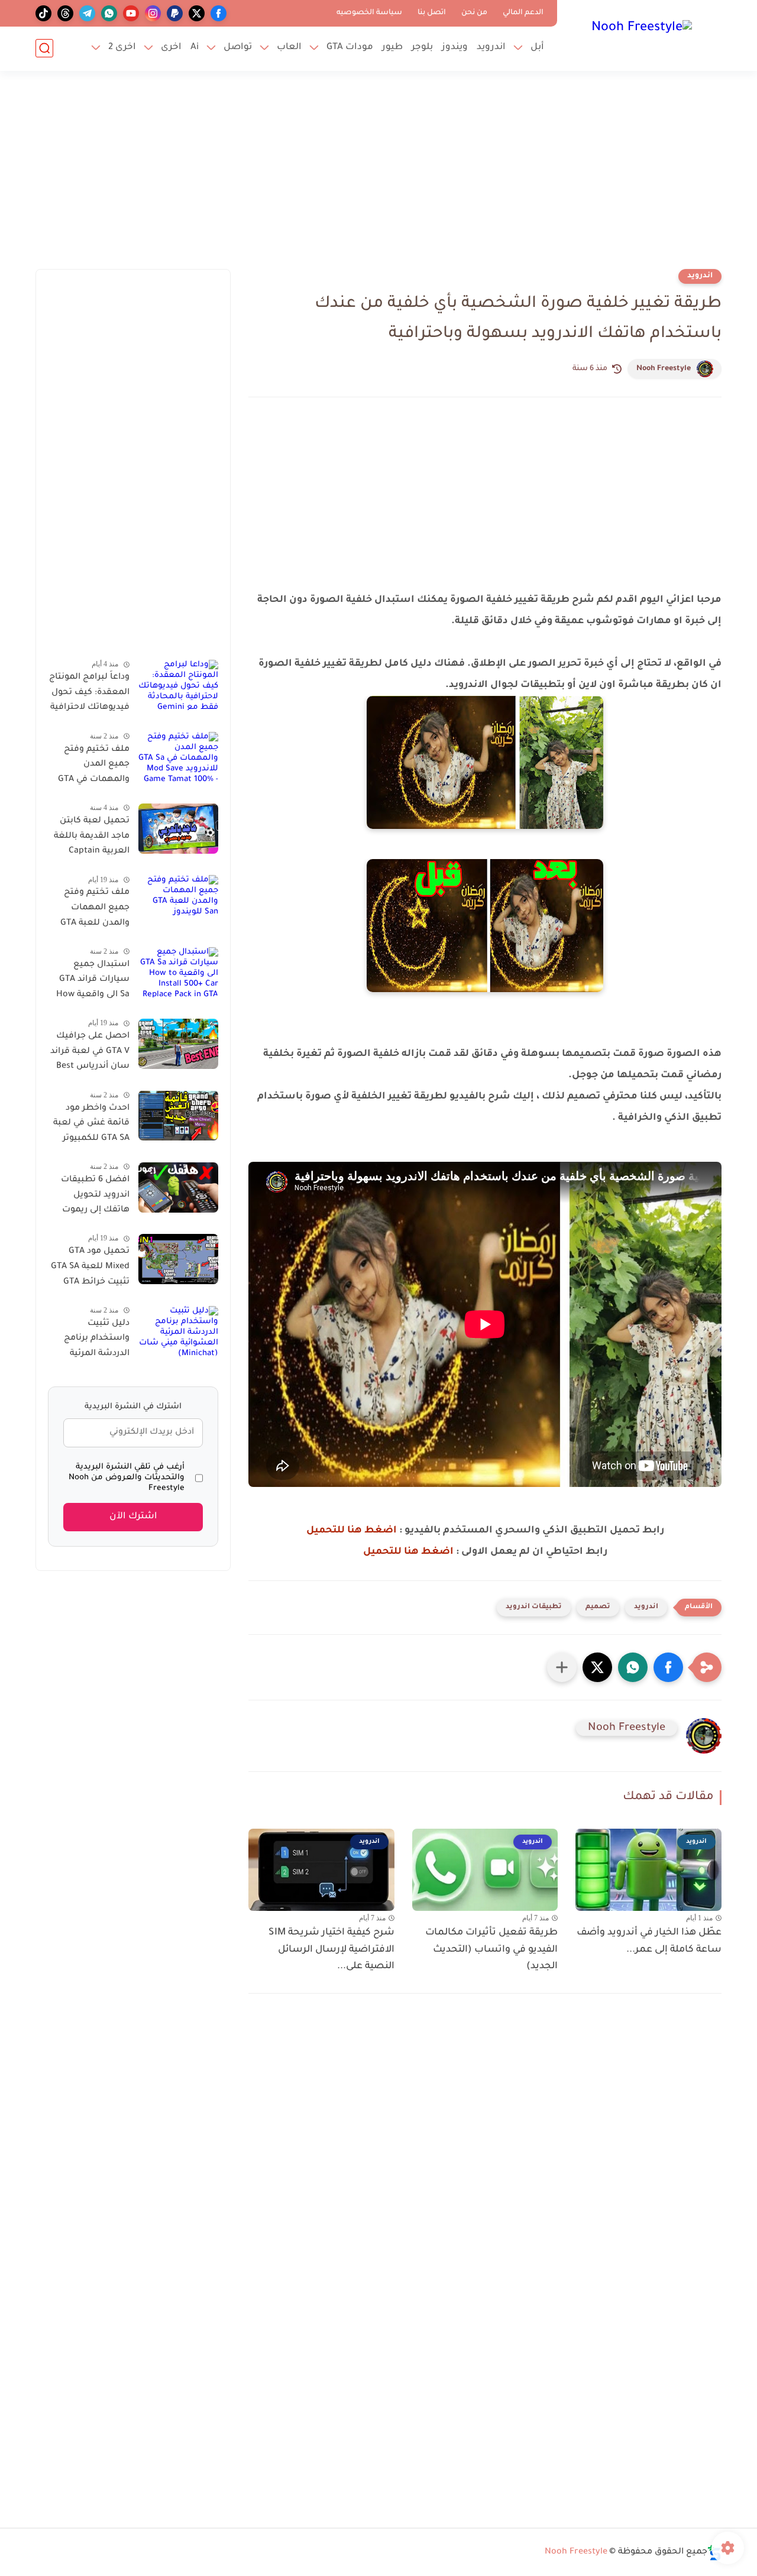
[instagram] (153, 13)
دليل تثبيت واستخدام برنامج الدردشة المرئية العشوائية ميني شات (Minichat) (96, 1341)
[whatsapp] (109, 13)
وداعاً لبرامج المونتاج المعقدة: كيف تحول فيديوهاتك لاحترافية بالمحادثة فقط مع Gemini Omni (89, 695)
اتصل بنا (432, 13)
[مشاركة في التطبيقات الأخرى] (562, 1667)
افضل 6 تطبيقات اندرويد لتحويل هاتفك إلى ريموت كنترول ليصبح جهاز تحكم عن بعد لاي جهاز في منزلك (92, 1197)
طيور (392, 48)
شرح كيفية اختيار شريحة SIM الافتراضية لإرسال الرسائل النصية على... (331, 1950)
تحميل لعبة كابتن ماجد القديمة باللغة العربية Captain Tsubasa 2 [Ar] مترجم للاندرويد (92, 838)
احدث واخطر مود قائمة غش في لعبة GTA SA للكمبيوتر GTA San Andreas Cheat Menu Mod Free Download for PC (91, 1125)
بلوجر (422, 48)
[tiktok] (43, 13)
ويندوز (455, 48)
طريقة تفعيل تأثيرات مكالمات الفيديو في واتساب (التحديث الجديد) (491, 1950)
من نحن (474, 13)
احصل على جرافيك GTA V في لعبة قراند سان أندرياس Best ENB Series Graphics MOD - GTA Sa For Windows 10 (90, 1054)
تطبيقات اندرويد (534, 1607)
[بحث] (44, 48)
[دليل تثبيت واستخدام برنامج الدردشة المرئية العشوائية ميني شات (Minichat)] (178, 1331)
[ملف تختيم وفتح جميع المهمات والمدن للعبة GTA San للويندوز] (178, 900)
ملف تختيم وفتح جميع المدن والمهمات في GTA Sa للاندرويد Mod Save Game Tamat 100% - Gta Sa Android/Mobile (93, 766)
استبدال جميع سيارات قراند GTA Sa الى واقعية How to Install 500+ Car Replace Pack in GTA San (89, 982)
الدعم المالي (523, 13)
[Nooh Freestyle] (642, 34)
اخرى (171, 48)
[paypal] (175, 13)
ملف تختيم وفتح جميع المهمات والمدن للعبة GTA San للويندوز (95, 910)
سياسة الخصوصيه (369, 13)
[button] (668, 1667)
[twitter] (197, 13)
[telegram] (87, 13)
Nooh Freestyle (664, 369)
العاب (289, 48)
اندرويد (491, 48)
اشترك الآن (133, 1517)
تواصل (238, 48)
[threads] (65, 13)
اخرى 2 (122, 48)
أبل (537, 48)
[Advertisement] (378, 177)
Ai (195, 48)
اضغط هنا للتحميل (352, 1531)
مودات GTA (350, 48)
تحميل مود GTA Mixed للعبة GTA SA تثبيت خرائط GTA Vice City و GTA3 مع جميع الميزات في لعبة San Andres (90, 1269)
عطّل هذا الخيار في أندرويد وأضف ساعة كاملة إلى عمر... (649, 1941)
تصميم (598, 1607)
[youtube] (131, 13)
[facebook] (219, 13)
